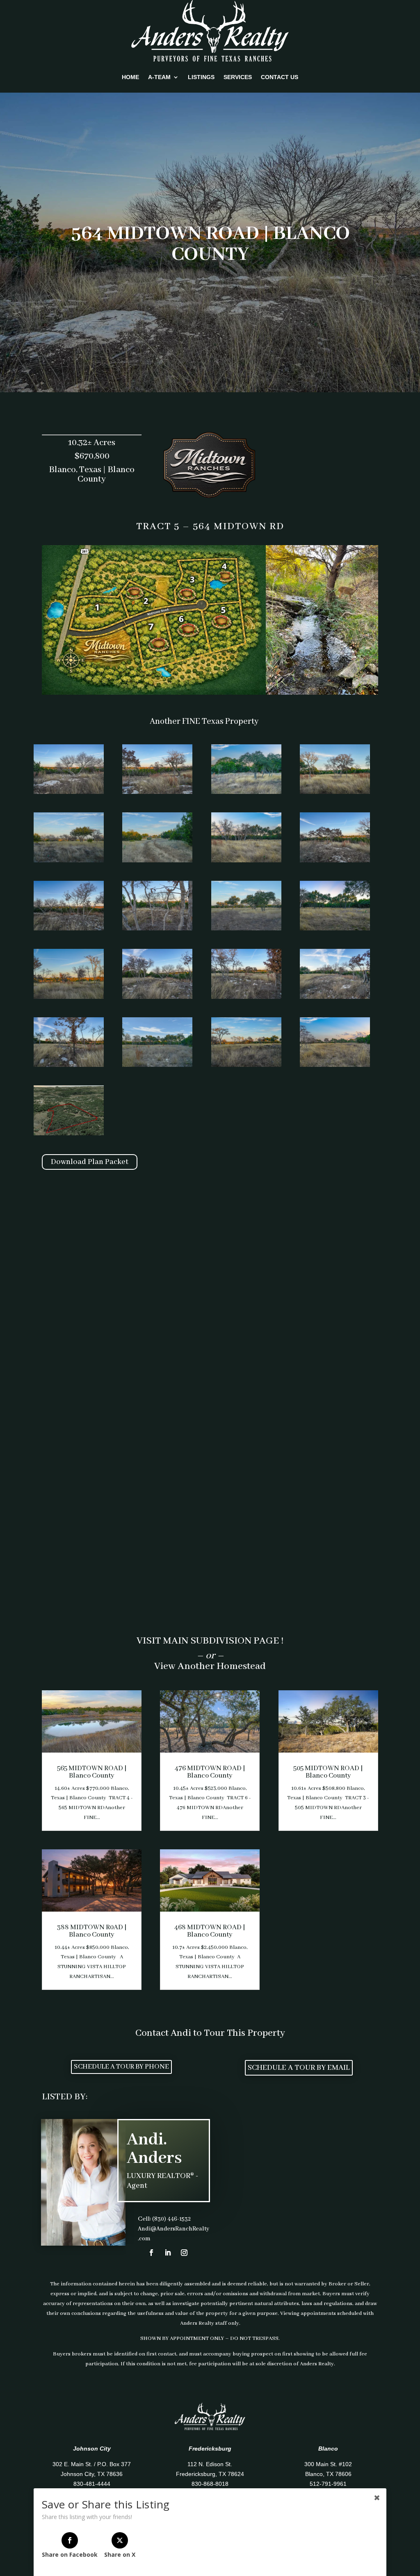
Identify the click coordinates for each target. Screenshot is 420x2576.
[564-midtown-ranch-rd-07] (246, 861)
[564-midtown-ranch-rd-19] (246, 1065)
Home (130, 77)
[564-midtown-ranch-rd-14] (157, 997)
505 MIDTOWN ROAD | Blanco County (328, 1772)
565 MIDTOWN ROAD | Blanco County (92, 1772)
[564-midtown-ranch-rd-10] (157, 929)
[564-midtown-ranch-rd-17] (69, 1065)
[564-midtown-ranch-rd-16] (335, 997)
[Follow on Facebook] (151, 2253)
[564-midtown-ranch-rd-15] (246, 997)
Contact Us (280, 77)
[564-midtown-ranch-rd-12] (335, 929)
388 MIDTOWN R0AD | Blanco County (92, 1931)
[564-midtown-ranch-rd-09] (69, 929)
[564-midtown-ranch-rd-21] (69, 1134)
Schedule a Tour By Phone (121, 2067)
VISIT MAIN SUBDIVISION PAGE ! (210, 1641)
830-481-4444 (92, 2484)
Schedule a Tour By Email (299, 2068)
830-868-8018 (210, 2484)
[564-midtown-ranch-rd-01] (69, 792)
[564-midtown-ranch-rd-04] (335, 792)
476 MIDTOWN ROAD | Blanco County (210, 1772)
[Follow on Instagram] (184, 2253)
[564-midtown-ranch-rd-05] (69, 861)
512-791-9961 (328, 2484)
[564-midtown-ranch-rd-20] (335, 1065)
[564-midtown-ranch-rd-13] (69, 997)
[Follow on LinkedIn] (168, 2253)
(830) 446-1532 (171, 2219)
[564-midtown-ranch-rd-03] (246, 792)
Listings (201, 77)
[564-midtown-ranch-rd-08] (335, 861)
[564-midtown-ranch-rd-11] (246, 929)
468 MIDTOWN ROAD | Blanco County (210, 1931)
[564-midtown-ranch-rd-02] (157, 792)
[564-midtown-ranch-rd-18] (157, 1065)
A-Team (159, 77)
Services (238, 77)
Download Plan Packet (90, 1162)
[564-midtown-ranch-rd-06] (157, 861)
